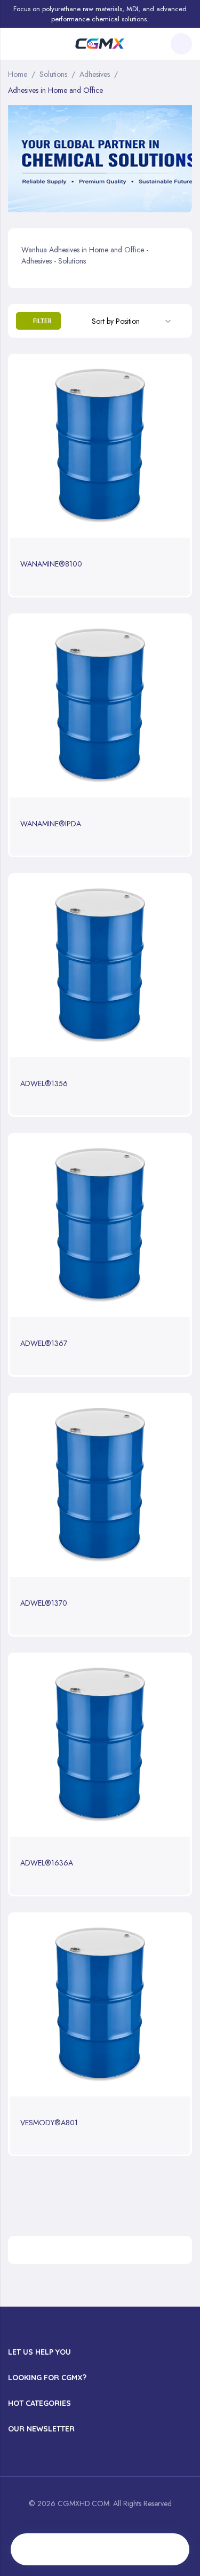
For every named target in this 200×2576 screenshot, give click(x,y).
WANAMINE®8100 (51, 564)
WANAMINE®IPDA (51, 824)
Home (18, 74)
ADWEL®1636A (47, 1863)
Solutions (53, 74)
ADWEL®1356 (44, 1083)
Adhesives (95, 74)
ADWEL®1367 (44, 1343)
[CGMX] (100, 44)
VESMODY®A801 (49, 2123)
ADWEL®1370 (44, 1603)
